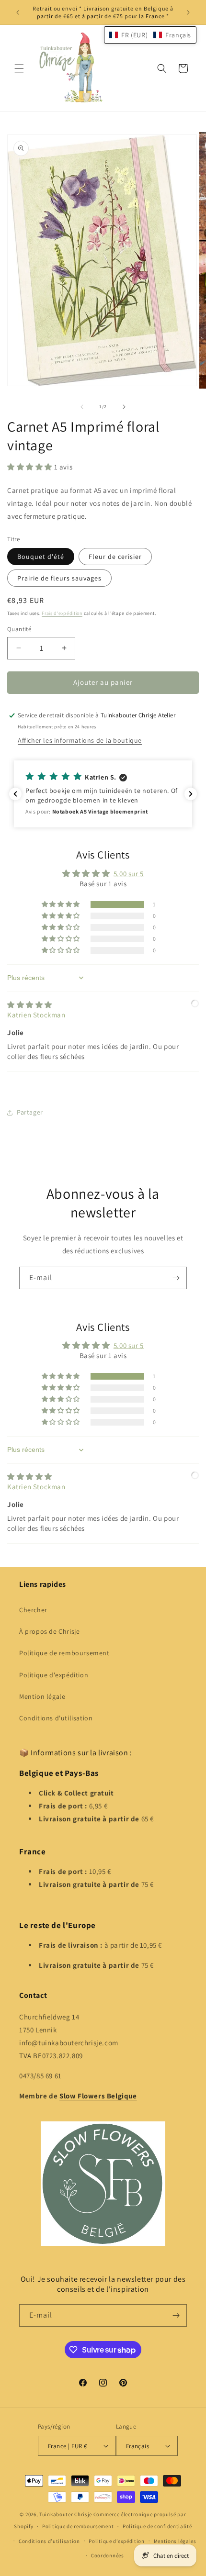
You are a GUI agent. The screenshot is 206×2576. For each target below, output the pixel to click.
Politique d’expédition (116, 2541)
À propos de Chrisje (49, 1631)
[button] (19, 68)
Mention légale (42, 1696)
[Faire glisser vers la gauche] (82, 407)
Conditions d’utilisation (49, 2541)
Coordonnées (108, 2555)
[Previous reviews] (15, 794)
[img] (30, 1005)
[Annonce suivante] (188, 12)
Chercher (33, 1610)
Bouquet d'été (41, 557)
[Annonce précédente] (18, 12)
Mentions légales (175, 2541)
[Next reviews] (191, 794)
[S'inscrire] (176, 1278)
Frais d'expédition (62, 613)
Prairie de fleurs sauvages (59, 578)
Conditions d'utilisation (56, 1718)
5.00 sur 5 (129, 874)
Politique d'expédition (54, 1675)
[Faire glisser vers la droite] (124, 407)
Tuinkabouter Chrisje (66, 2514)
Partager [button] (30, 1112)
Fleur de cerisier (115, 557)
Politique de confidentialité (157, 2526)
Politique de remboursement (64, 1653)
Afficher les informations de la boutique (80, 740)
